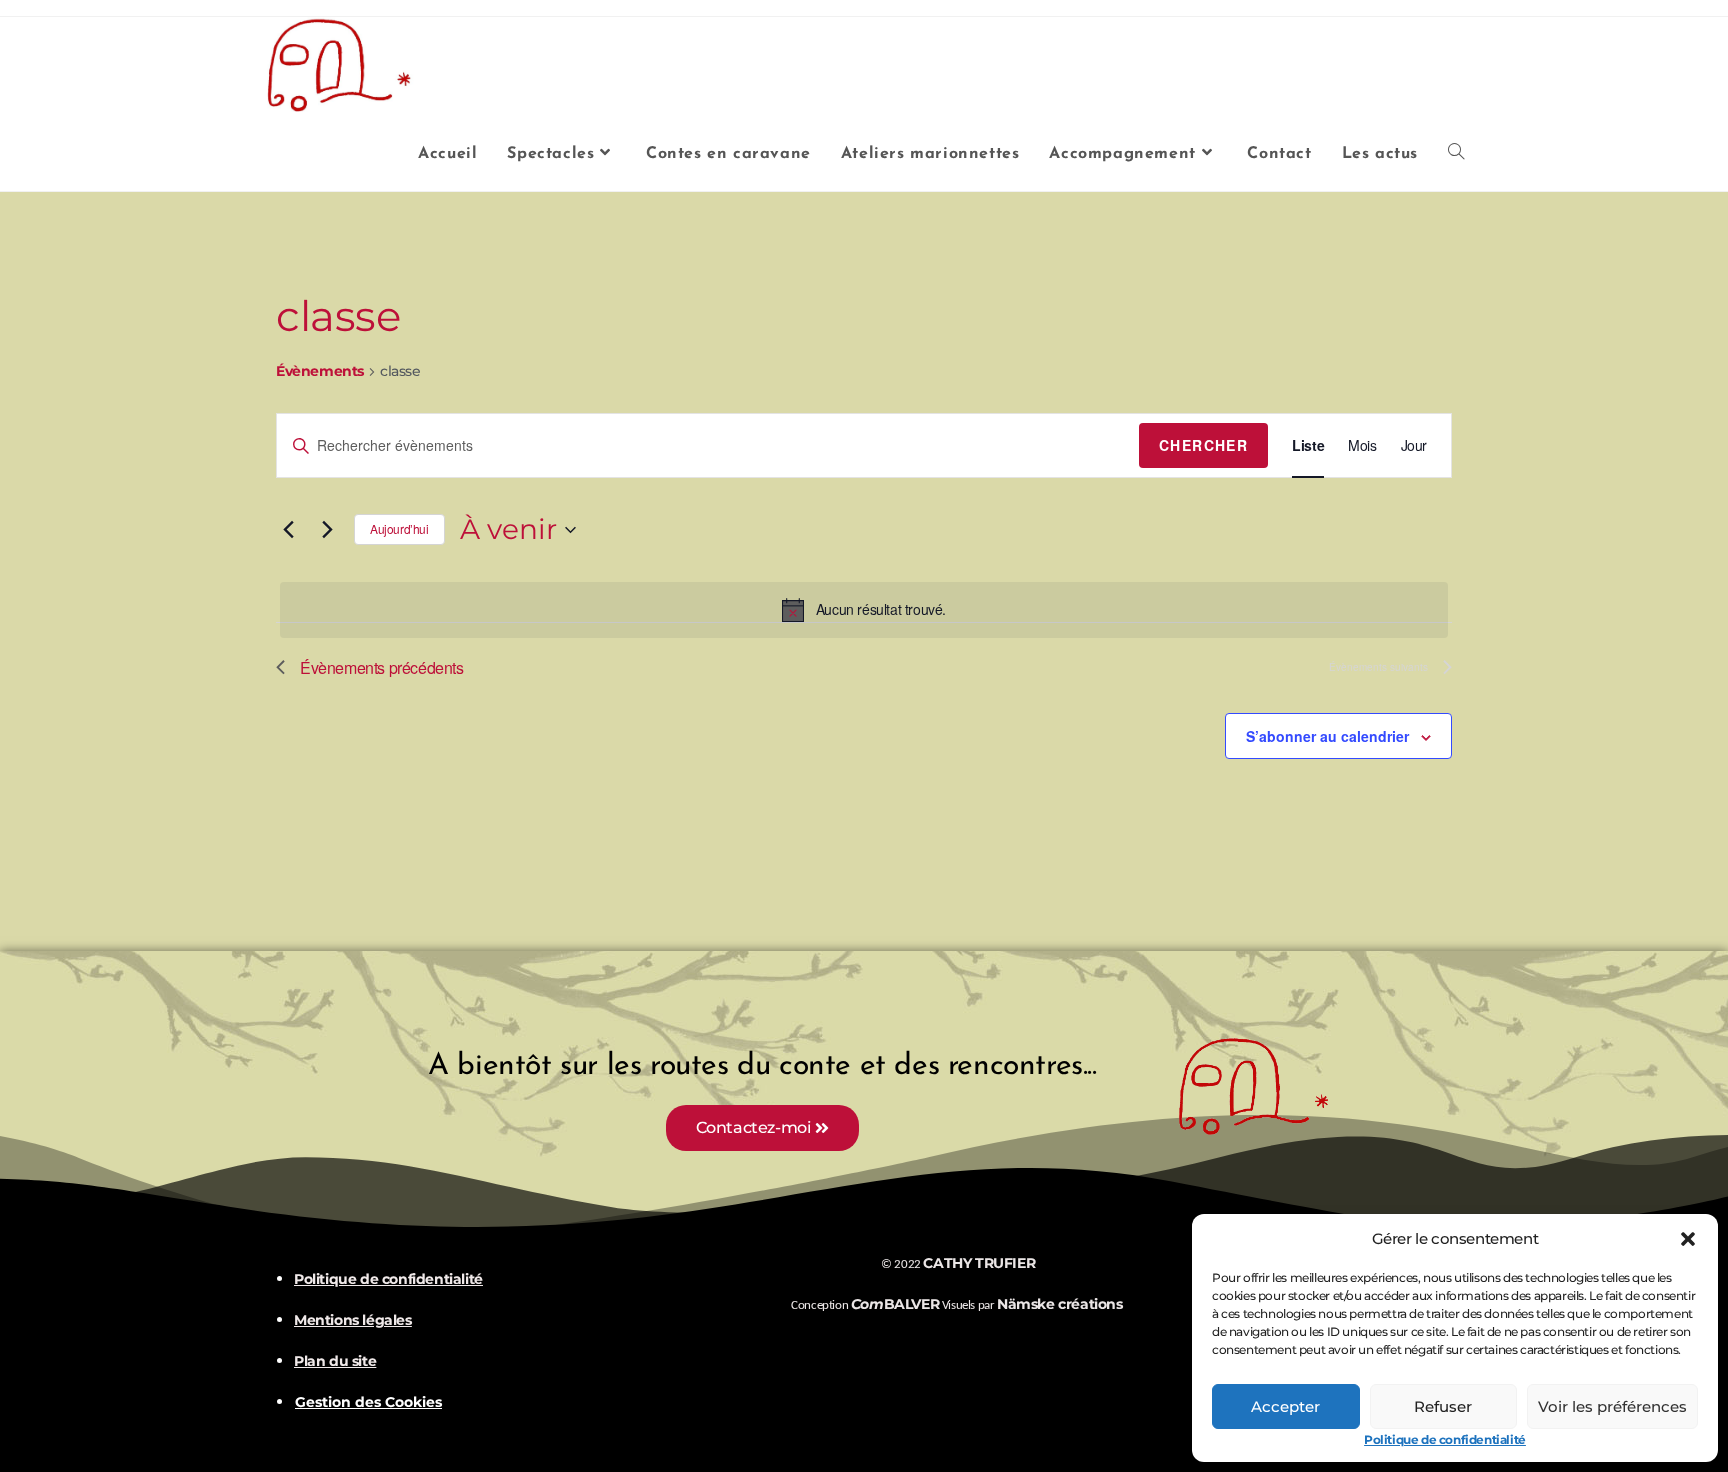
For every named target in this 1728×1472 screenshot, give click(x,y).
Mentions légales (353, 1320)
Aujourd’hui (399, 528)
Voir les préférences (1612, 1406)
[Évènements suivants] (327, 530)
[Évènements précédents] (288, 530)
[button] (1688, 1239)
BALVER (895, 1304)
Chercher (1203, 445)
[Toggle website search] (1456, 154)
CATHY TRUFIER (979, 1263)
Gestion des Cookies (368, 1402)
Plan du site (335, 1361)
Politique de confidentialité (1445, 1439)
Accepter (1285, 1406)
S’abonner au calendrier (1327, 736)
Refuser (1443, 1406)
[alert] (864, 610)
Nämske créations (1060, 1304)
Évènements (320, 372)
